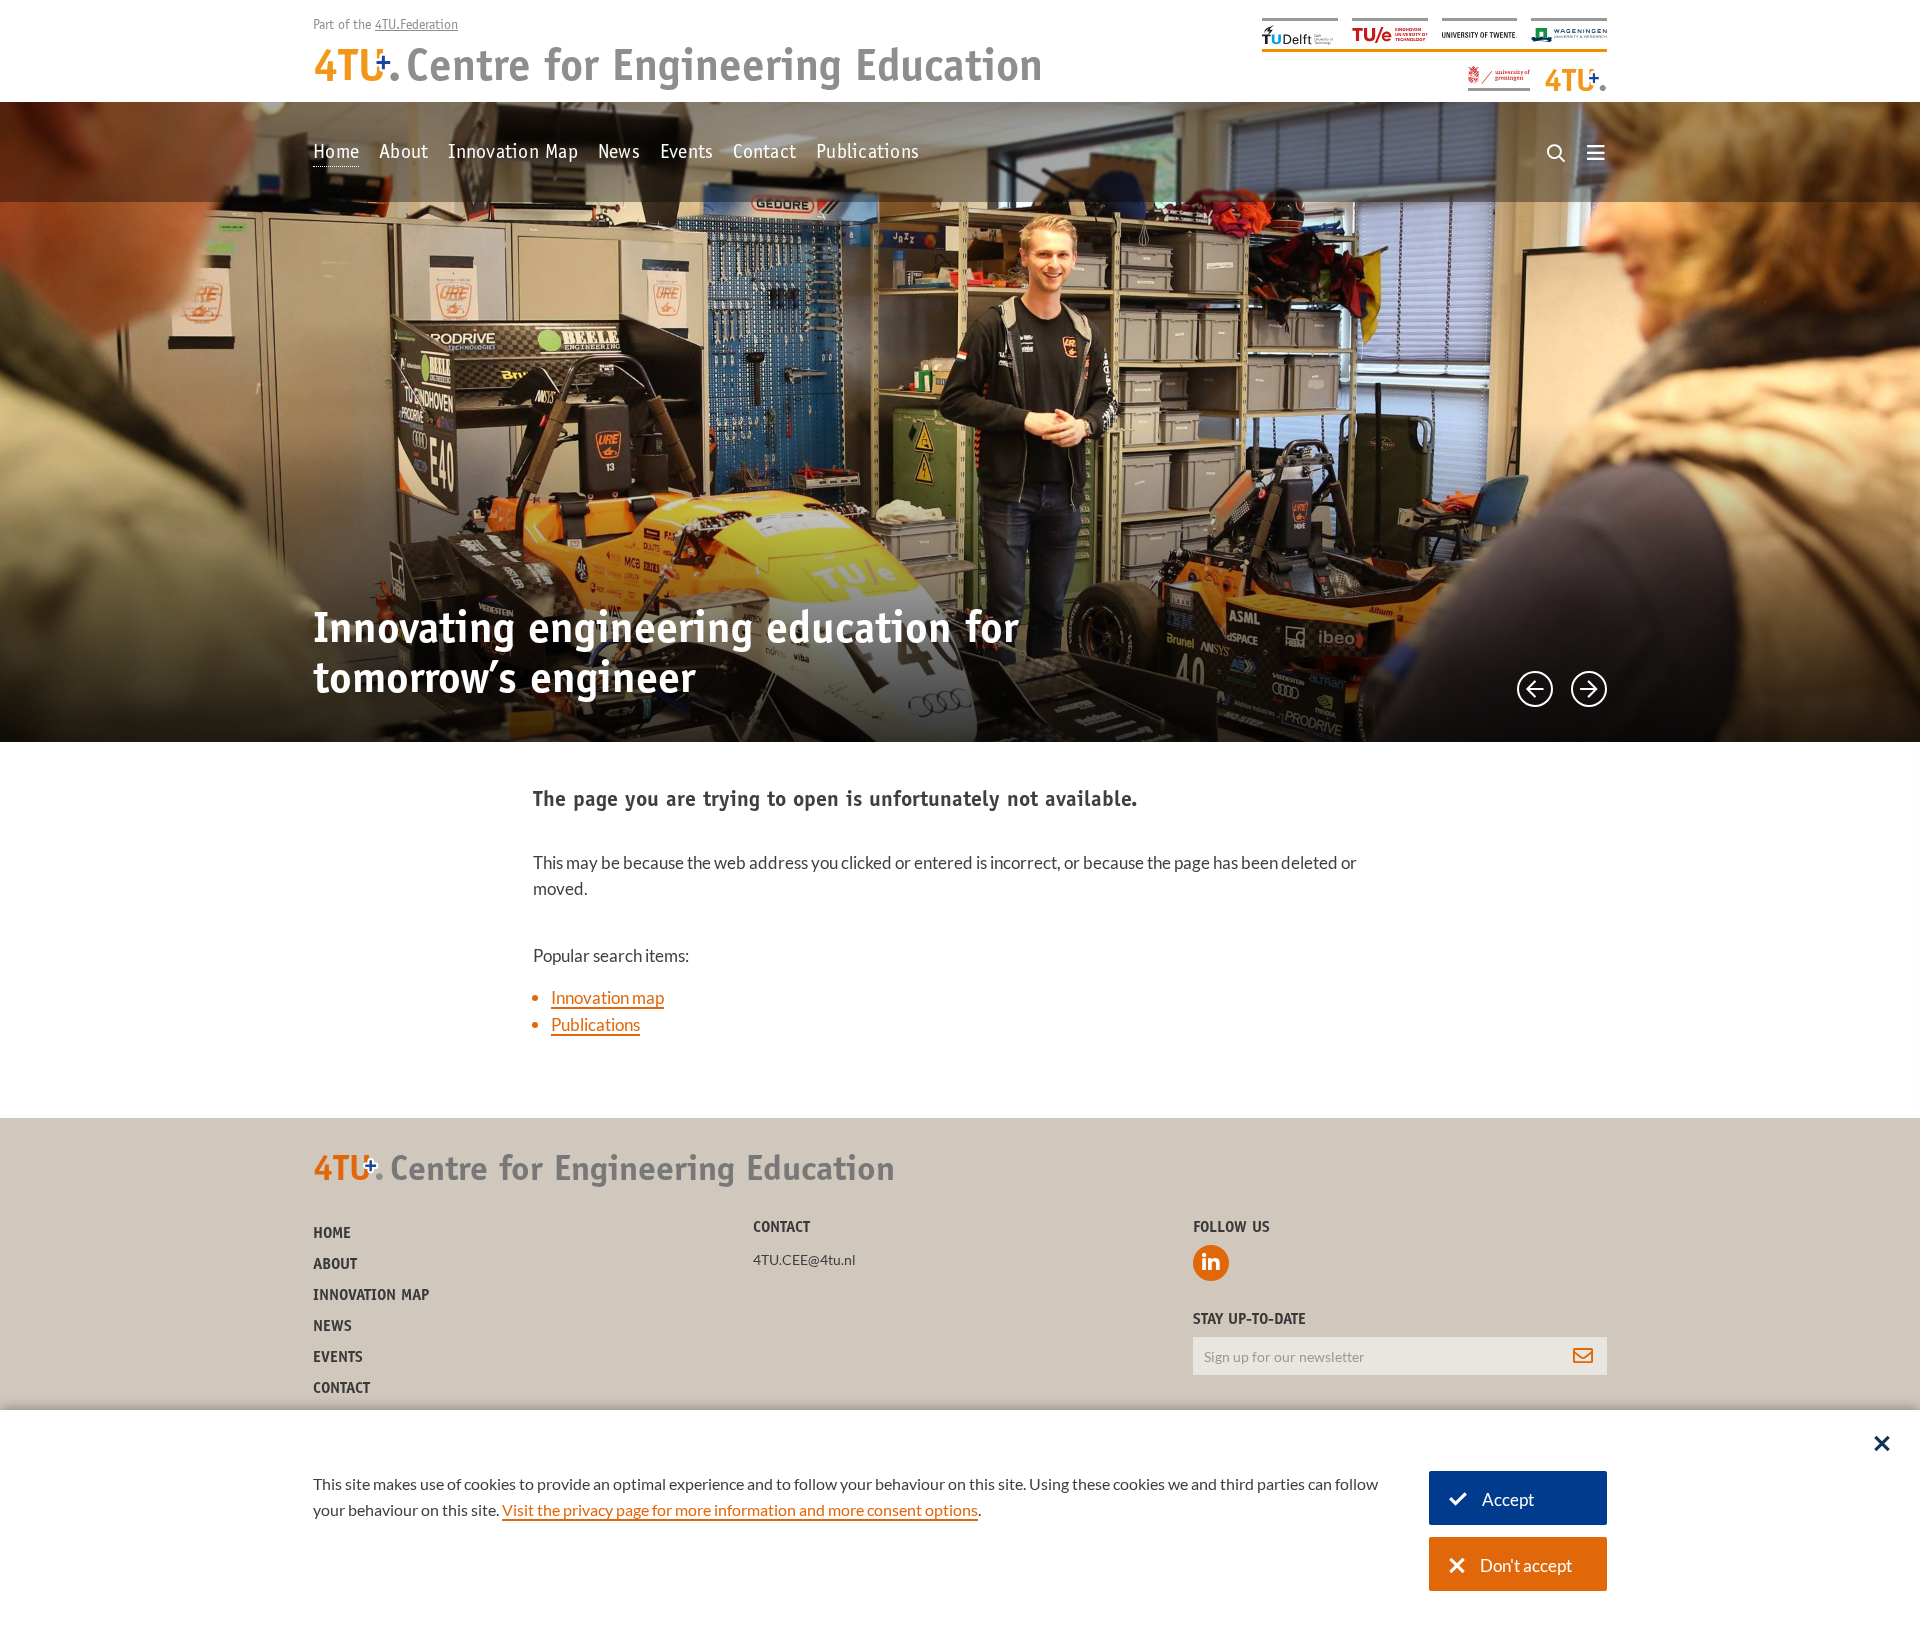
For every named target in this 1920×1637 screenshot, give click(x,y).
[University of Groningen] (1499, 76)
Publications (867, 154)
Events (687, 154)
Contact (764, 154)
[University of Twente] (1480, 33)
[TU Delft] (1300, 33)
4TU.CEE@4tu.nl (804, 1259)
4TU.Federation (416, 26)
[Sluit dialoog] (1882, 1445)
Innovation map (607, 997)
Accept (1508, 1499)
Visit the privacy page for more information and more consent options (740, 1509)
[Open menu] (1596, 154)
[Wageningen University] (1569, 33)
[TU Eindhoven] (1390, 33)
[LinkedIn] (1211, 1263)
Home (336, 154)
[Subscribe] (1583, 1356)
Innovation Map (513, 154)
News (619, 154)
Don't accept (1526, 1565)
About (403, 154)
